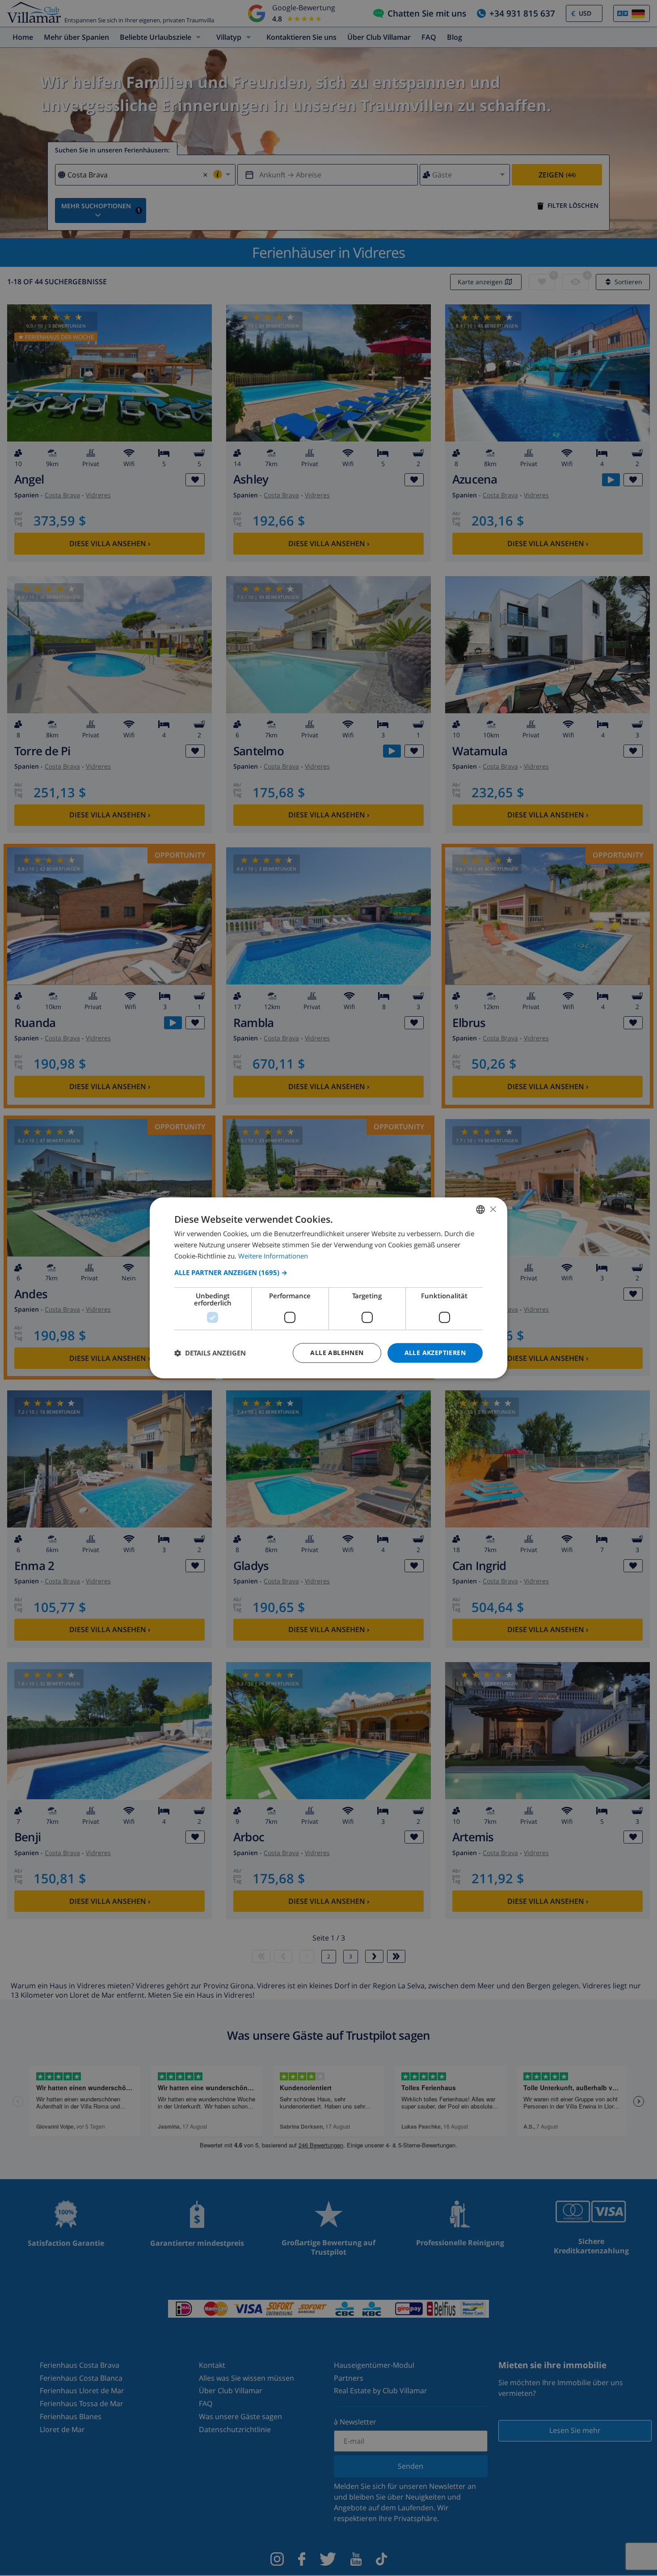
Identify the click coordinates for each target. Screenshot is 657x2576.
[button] (328, 1272)
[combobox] (480, 1209)
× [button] (493, 1209)
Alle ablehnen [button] (337, 1353)
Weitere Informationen (273, 1256)
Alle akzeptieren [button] (435, 1353)
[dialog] (328, 1288)
